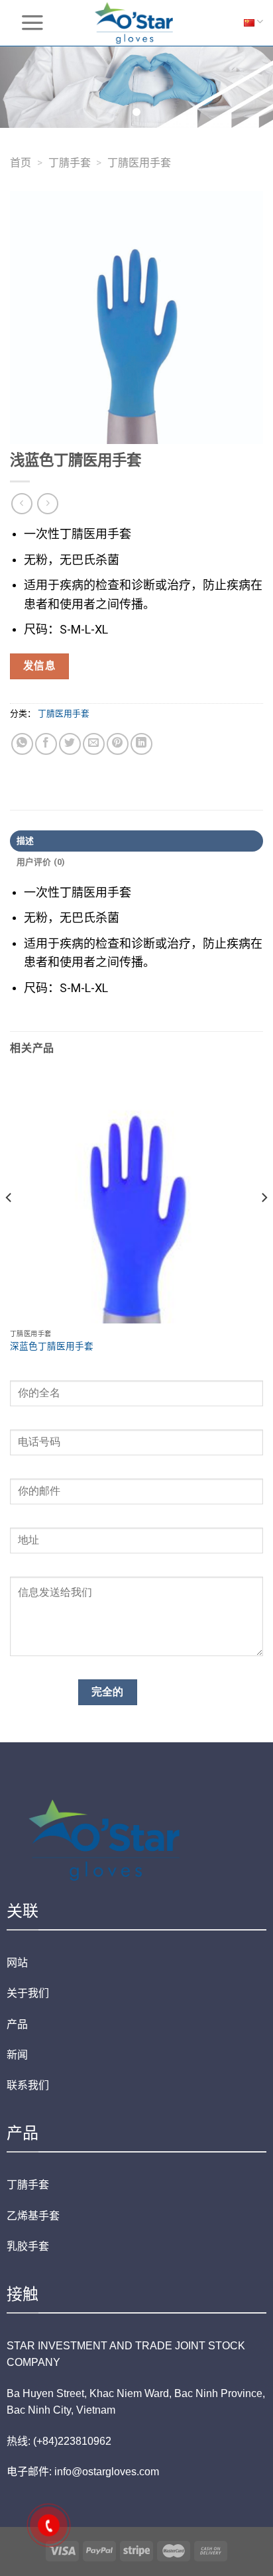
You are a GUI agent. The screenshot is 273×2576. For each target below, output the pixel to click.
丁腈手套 (70, 163)
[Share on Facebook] (46, 744)
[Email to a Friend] (94, 744)
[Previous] (9, 1224)
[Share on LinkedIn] (141, 744)
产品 (17, 2024)
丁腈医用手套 (139, 163)
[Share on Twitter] (70, 744)
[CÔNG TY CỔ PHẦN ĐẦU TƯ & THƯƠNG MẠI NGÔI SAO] (136, 23)
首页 (21, 163)
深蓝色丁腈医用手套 (52, 1346)
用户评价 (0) (41, 862)
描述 (26, 841)
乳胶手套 (28, 2246)
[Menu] (32, 23)
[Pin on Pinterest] (118, 744)
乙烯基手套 (33, 2216)
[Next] (264, 1224)
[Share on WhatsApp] (22, 744)
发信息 (39, 666)
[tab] (136, 841)
